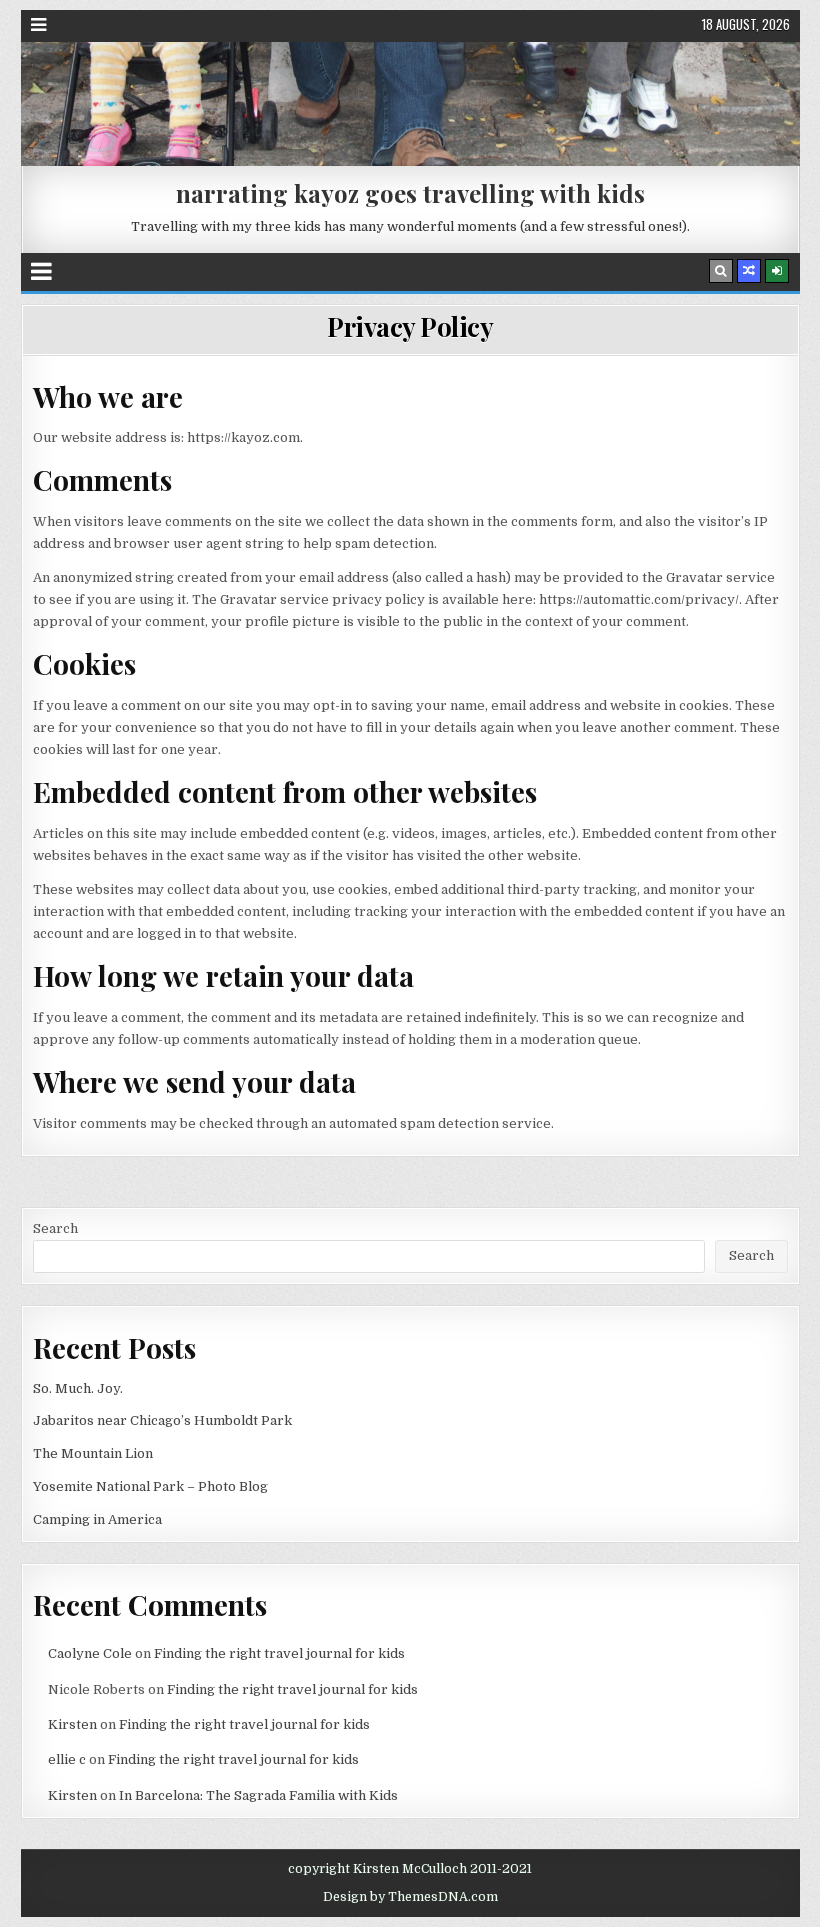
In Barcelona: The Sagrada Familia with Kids (258, 1795)
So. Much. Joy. (78, 1388)
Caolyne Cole (90, 1653)
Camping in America (97, 1519)
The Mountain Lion (93, 1453)
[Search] (721, 271)
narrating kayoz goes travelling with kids (410, 193)
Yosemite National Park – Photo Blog (150, 1486)
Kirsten (72, 1724)
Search (55, 1228)
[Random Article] (749, 271)
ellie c (67, 1759)
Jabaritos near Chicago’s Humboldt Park (162, 1420)
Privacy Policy (410, 326)
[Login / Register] (777, 271)
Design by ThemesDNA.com (410, 1897)
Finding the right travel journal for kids (279, 1653)
